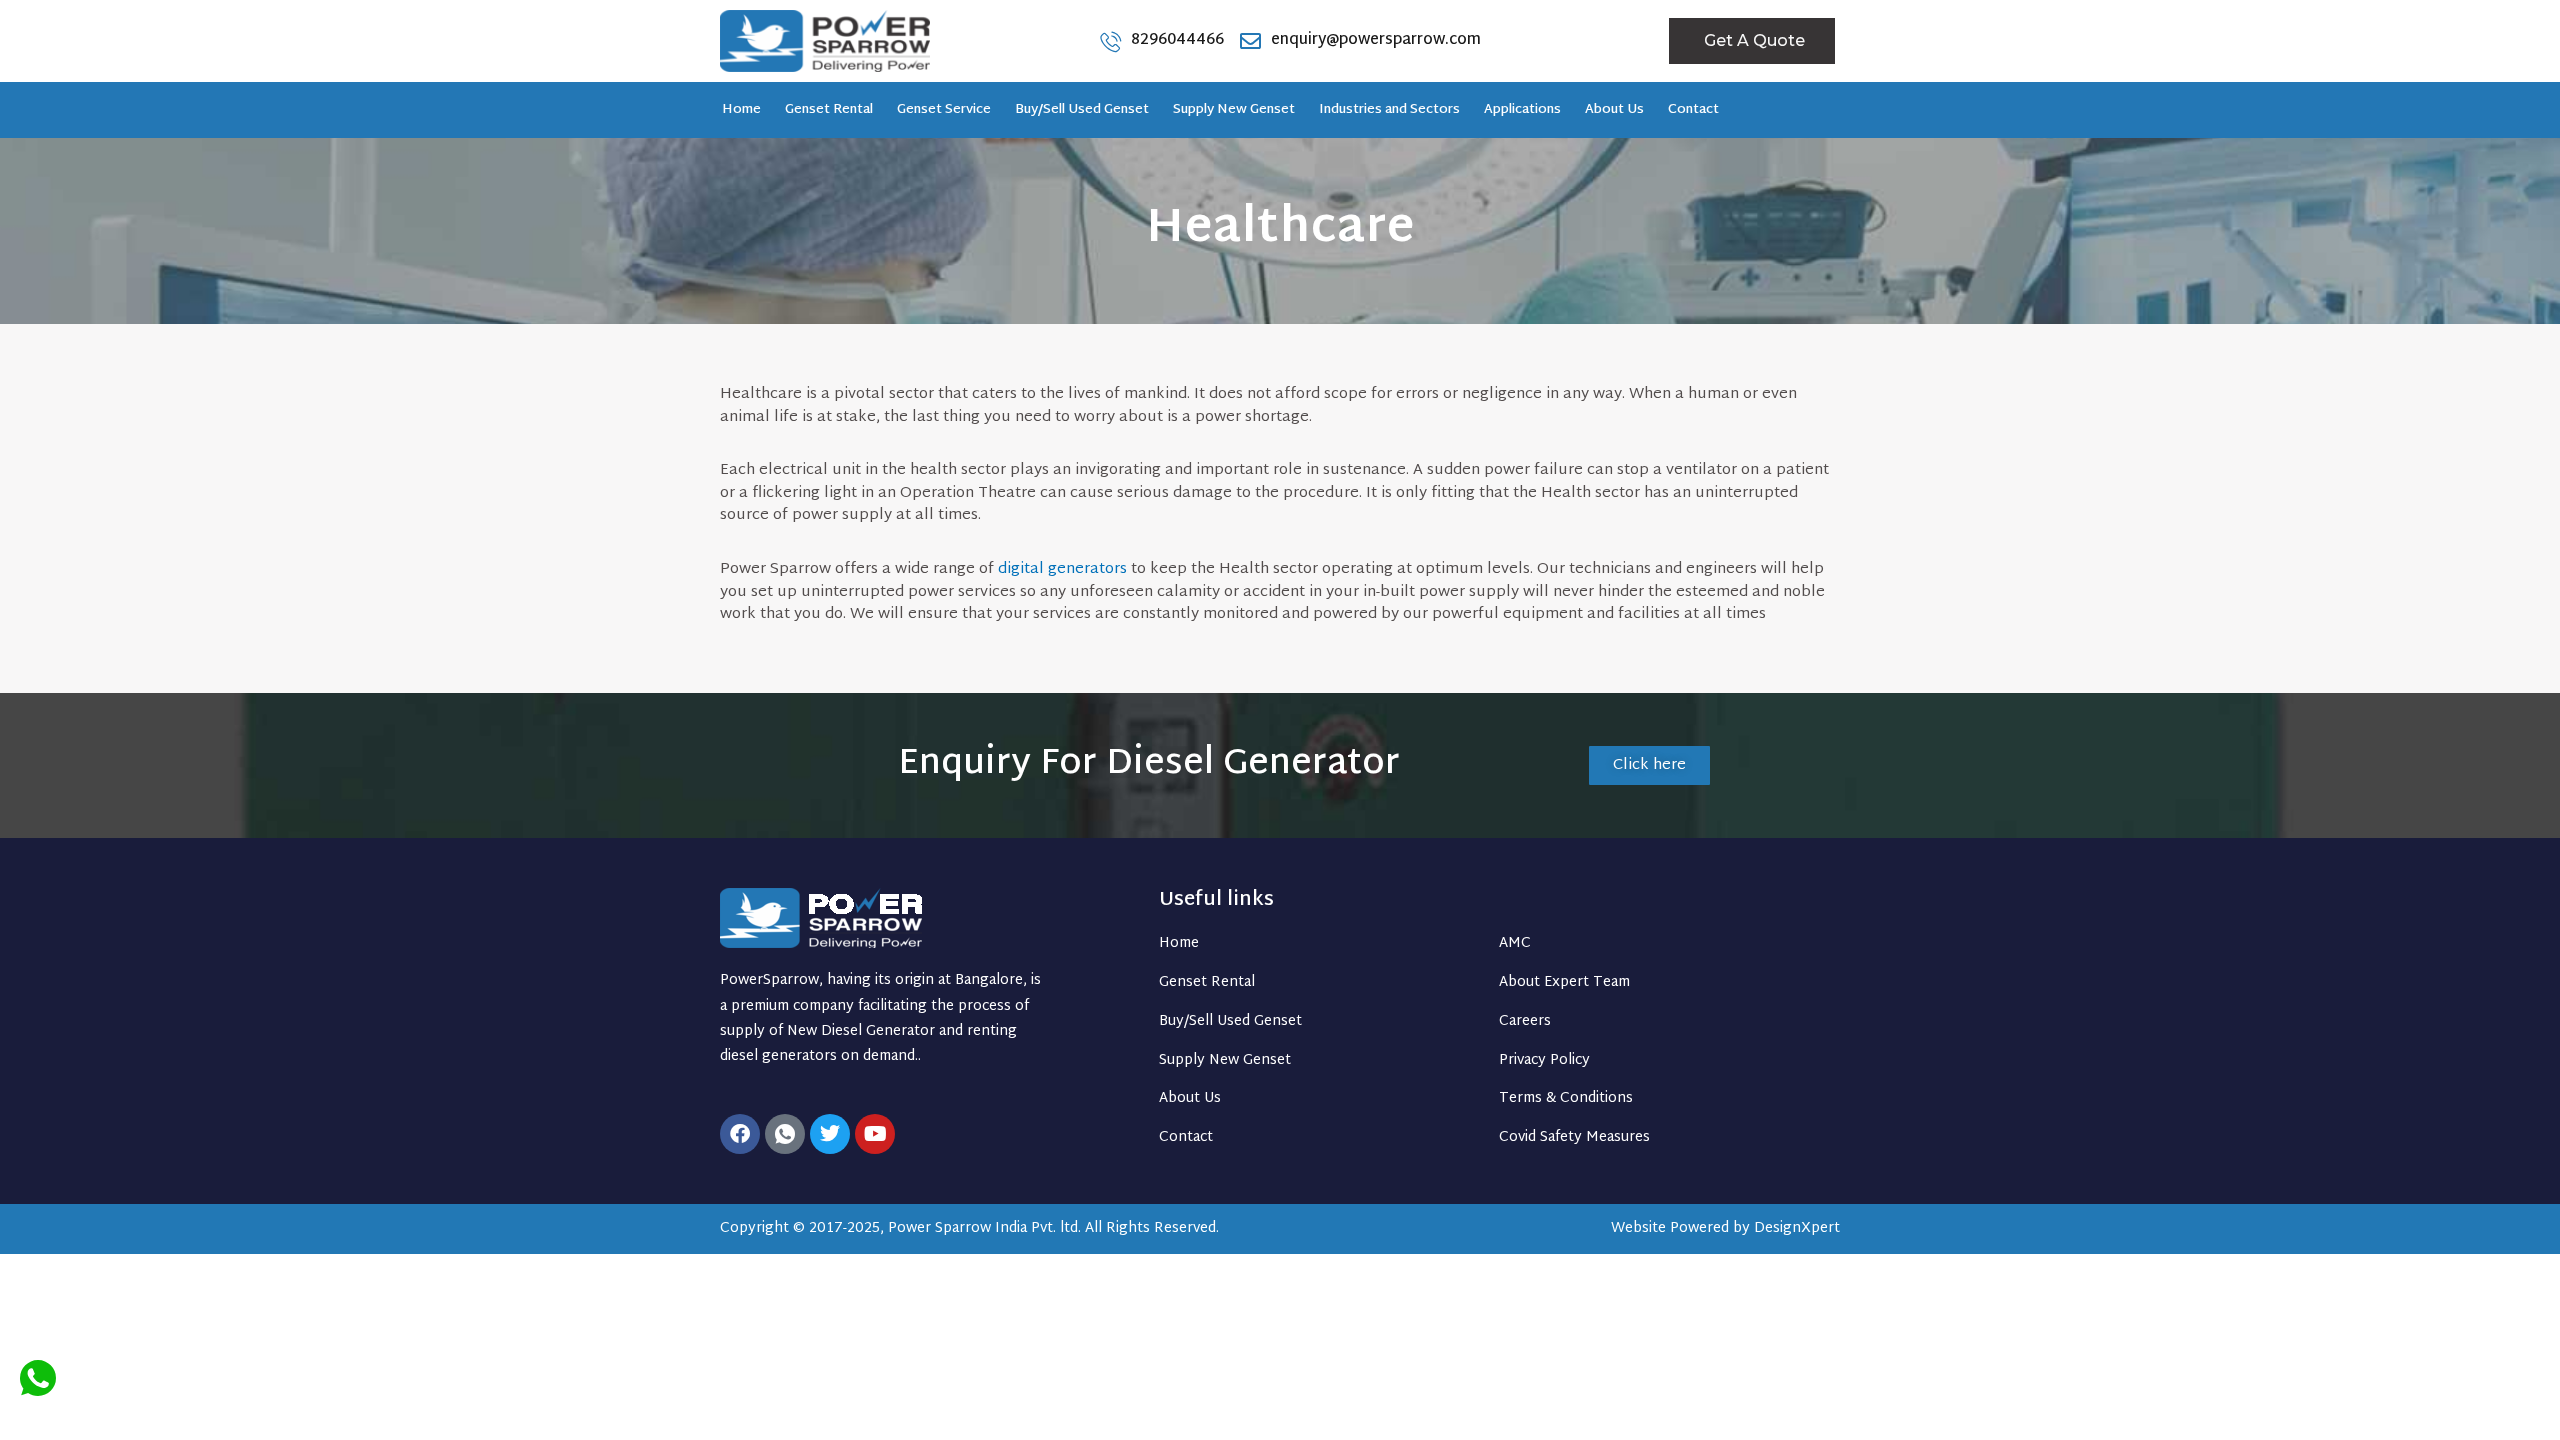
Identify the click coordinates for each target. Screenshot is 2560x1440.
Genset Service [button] (944, 110)
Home (741, 110)
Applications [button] (1522, 110)
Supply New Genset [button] (1234, 110)
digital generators (1062, 569)
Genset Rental (829, 110)
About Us (1614, 110)
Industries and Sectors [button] (1389, 110)
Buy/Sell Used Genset (1082, 110)
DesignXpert (1797, 1228)
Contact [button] (1693, 110)
